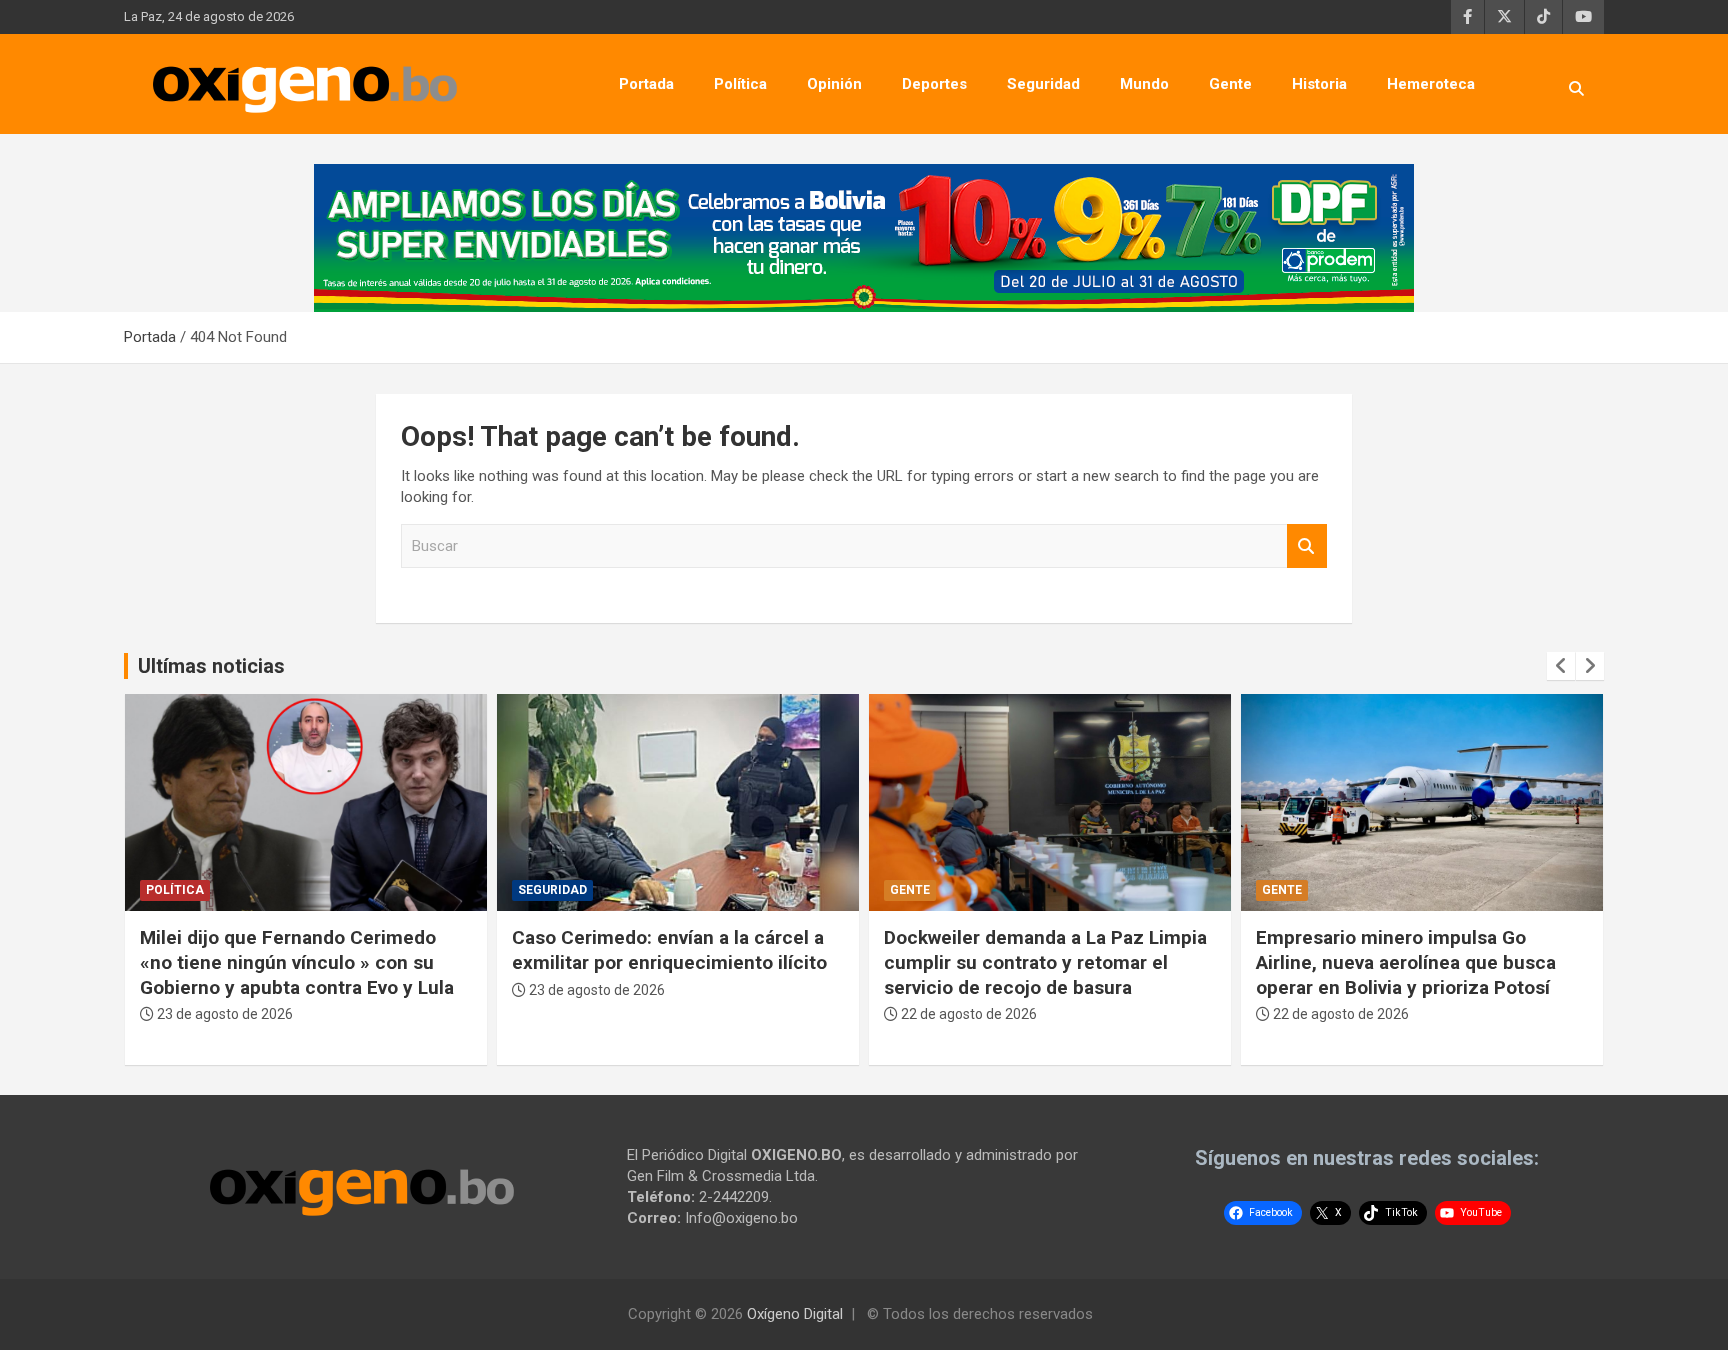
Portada (646, 84)
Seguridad (1043, 84)
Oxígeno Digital (795, 1314)
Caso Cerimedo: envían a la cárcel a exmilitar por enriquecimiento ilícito (669, 950)
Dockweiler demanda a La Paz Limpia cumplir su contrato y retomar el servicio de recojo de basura (1045, 962)
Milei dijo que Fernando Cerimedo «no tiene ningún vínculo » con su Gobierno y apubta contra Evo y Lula (297, 962)
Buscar (1307, 546)
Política (740, 84)
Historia (1319, 84)
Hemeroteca (1431, 84)
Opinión (834, 84)
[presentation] (1561, 666)
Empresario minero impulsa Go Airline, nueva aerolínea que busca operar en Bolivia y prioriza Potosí (1406, 962)
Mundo (1144, 84)
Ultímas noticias (211, 666)
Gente (1230, 84)
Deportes (934, 84)
